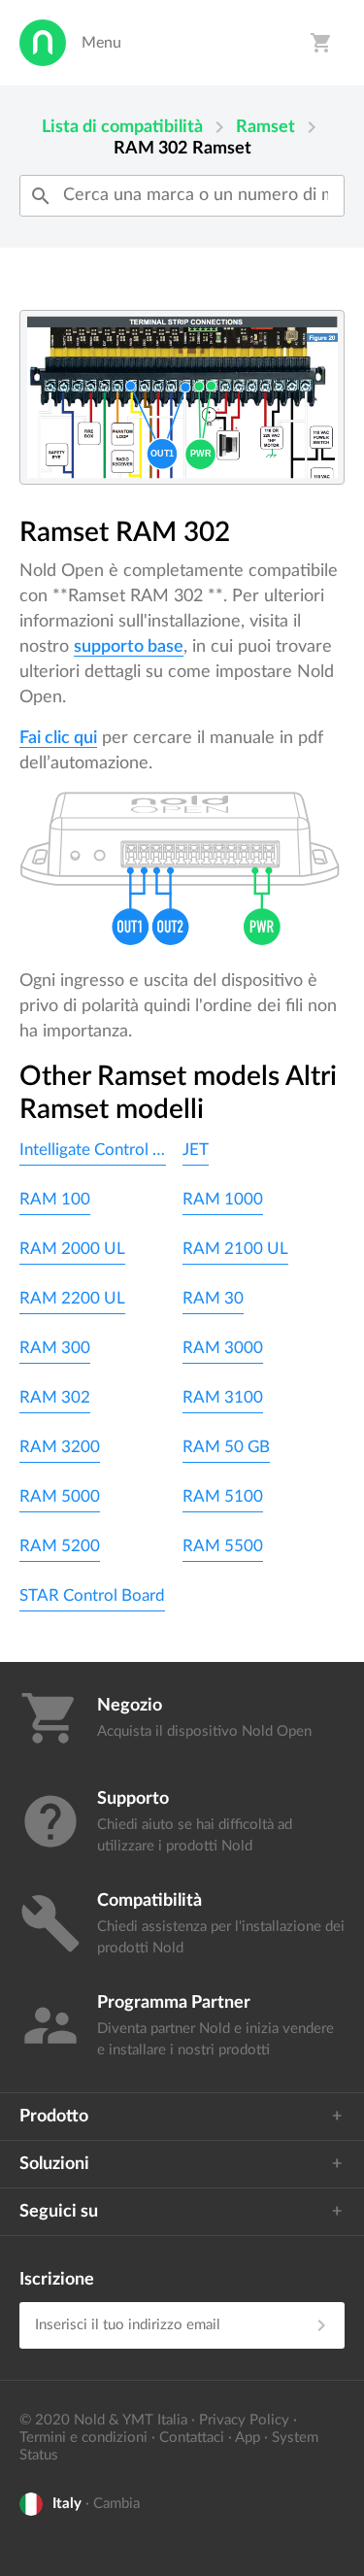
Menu (101, 43)
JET (196, 1150)
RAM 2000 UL (72, 1249)
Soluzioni (54, 2164)
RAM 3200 (60, 1447)
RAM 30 (213, 1298)
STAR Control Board (92, 1595)
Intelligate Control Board (93, 1150)
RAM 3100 (223, 1397)
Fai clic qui (58, 738)
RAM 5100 (223, 1496)
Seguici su (59, 2212)
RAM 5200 (60, 1546)
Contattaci (192, 2438)
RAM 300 (55, 1348)
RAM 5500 (223, 1546)
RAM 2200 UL (72, 1298)
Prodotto (54, 2117)
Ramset (265, 127)
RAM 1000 (223, 1199)
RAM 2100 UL (235, 1249)
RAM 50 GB (226, 1447)
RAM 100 (55, 1199)
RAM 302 (55, 1397)
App (248, 2438)
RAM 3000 (223, 1348)
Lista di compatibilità (122, 127)
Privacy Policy (244, 2420)
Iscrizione (57, 2280)
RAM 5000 (60, 1496)
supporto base (129, 647)
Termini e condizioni (83, 2438)
